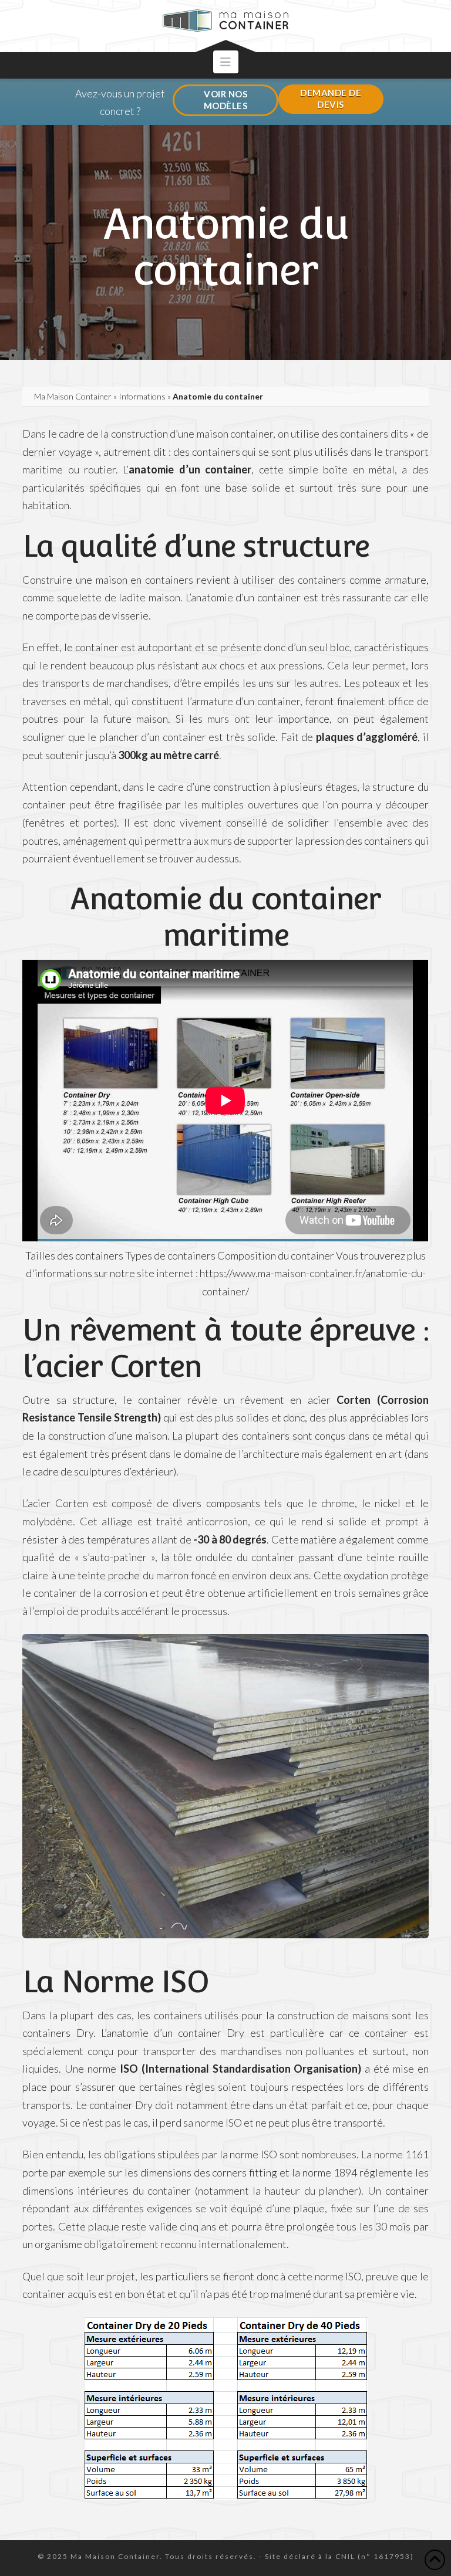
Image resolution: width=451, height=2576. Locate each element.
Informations (142, 396)
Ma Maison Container (73, 396)
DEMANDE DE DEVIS (331, 99)
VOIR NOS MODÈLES (226, 100)
